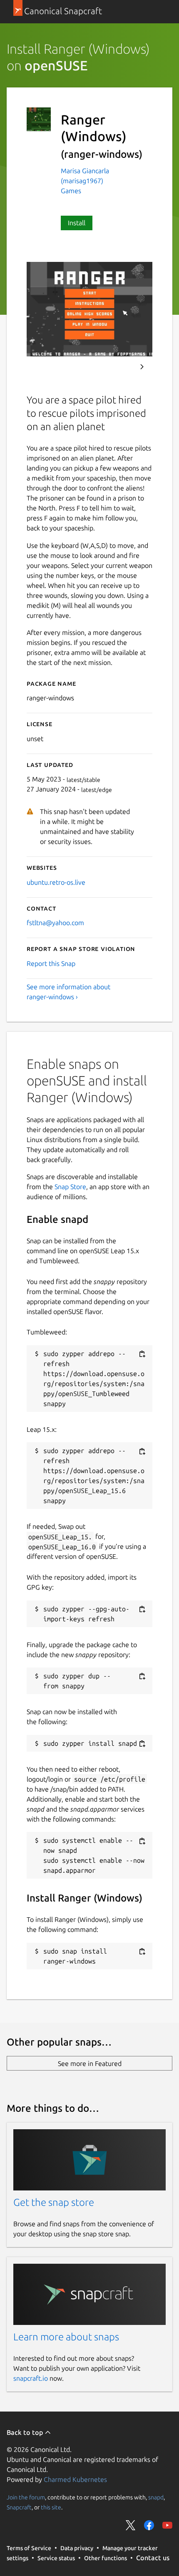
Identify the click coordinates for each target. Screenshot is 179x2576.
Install (77, 223)
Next (142, 367)
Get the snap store (54, 2202)
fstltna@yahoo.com (55, 923)
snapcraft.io (31, 2378)
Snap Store (70, 1187)
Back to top (26, 2432)
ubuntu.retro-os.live (56, 882)
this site (51, 2507)
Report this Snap (51, 963)
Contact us (153, 2558)
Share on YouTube (167, 2525)
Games (71, 191)
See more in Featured (90, 2063)
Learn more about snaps (66, 2337)
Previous (119, 367)
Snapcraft (19, 2507)
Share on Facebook (149, 2525)
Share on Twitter (131, 2525)
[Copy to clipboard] (142, 1354)
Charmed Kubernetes (75, 2479)
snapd (156, 2497)
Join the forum (26, 2497)
